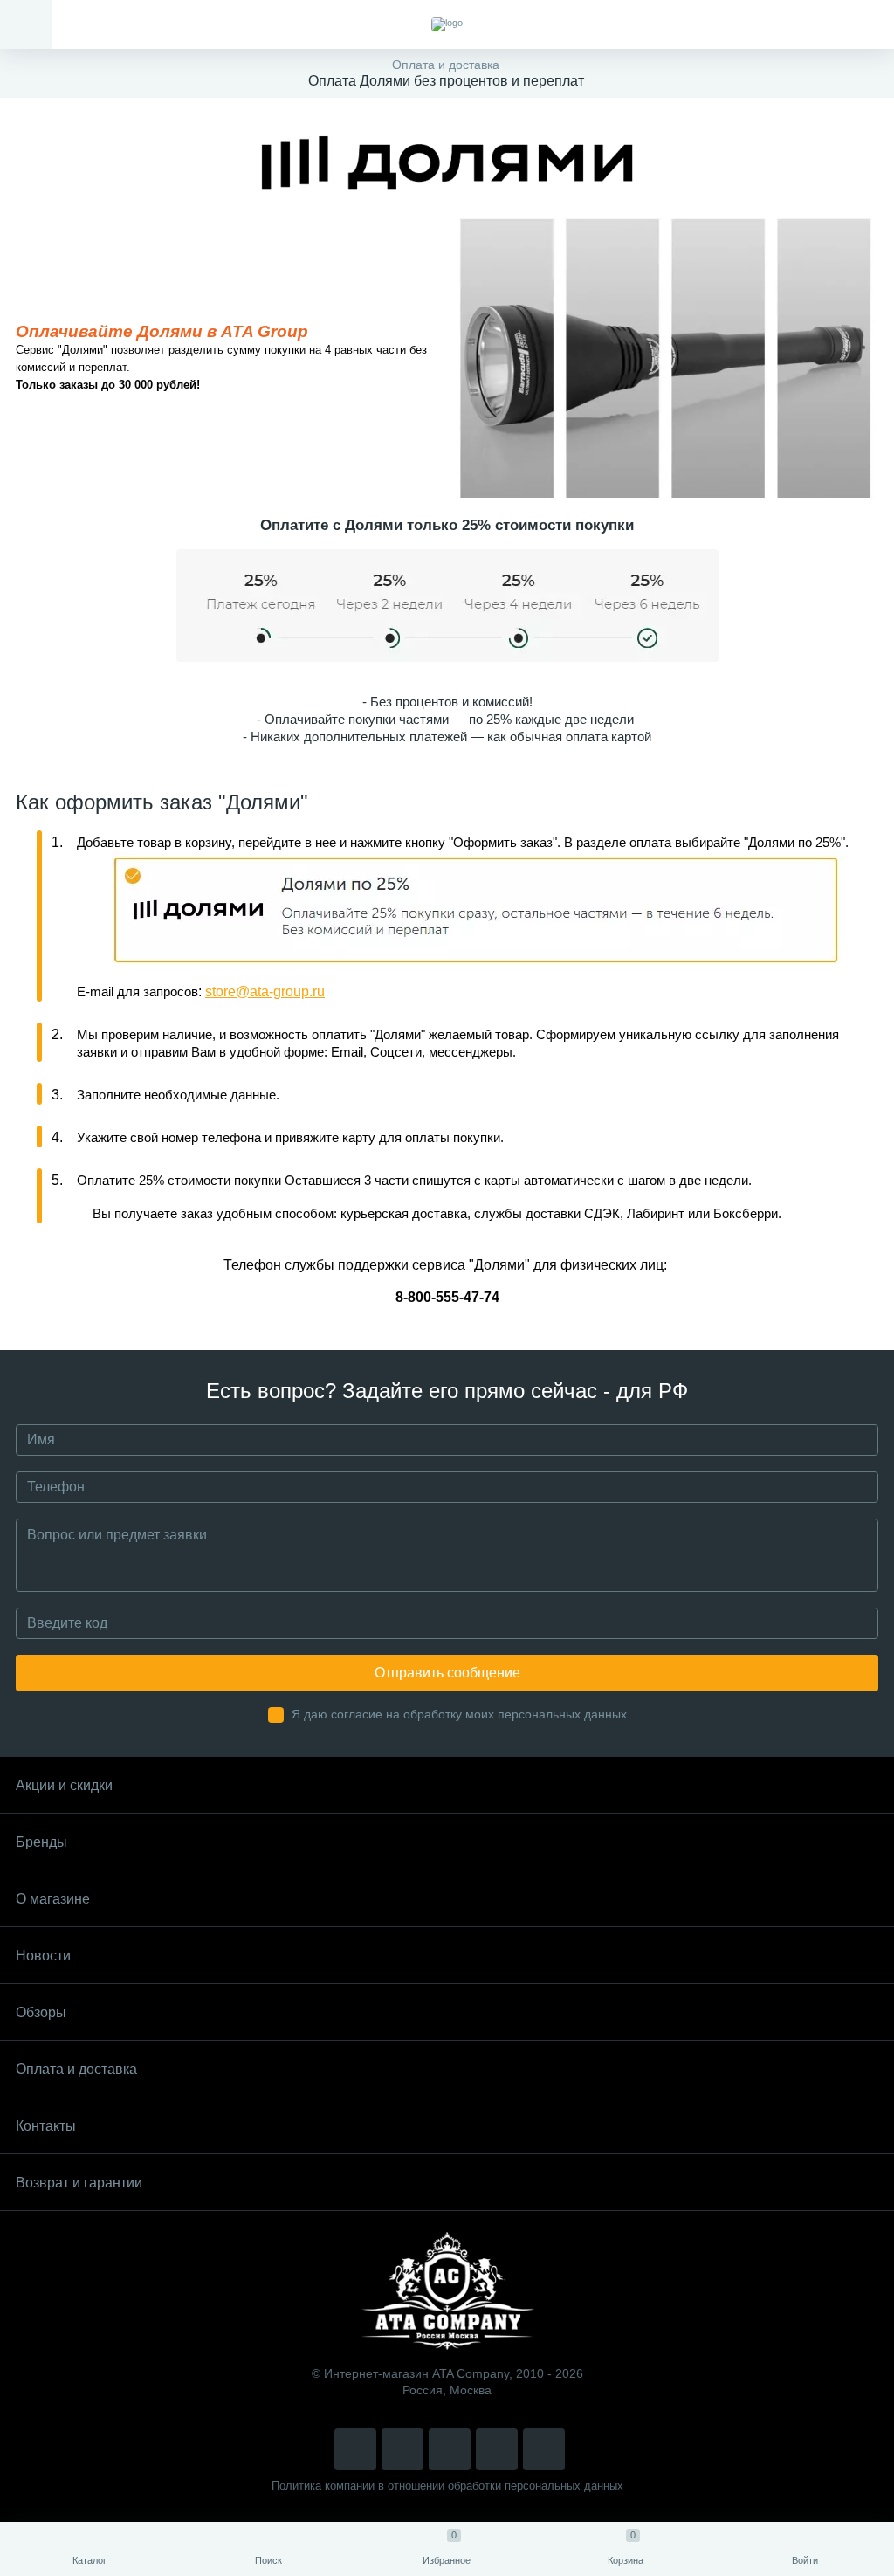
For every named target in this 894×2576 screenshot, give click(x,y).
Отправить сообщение (447, 1673)
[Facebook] (497, 2449)
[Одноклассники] (544, 2449)
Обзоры (41, 2012)
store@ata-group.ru (265, 992)
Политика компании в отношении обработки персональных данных (447, 2486)
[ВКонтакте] (402, 2449)
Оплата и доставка (76, 2069)
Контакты (46, 2126)
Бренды (41, 1842)
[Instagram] (355, 2449)
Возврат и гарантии (79, 2183)
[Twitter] (450, 2449)
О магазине (53, 1899)
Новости (43, 1956)
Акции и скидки (64, 1785)
